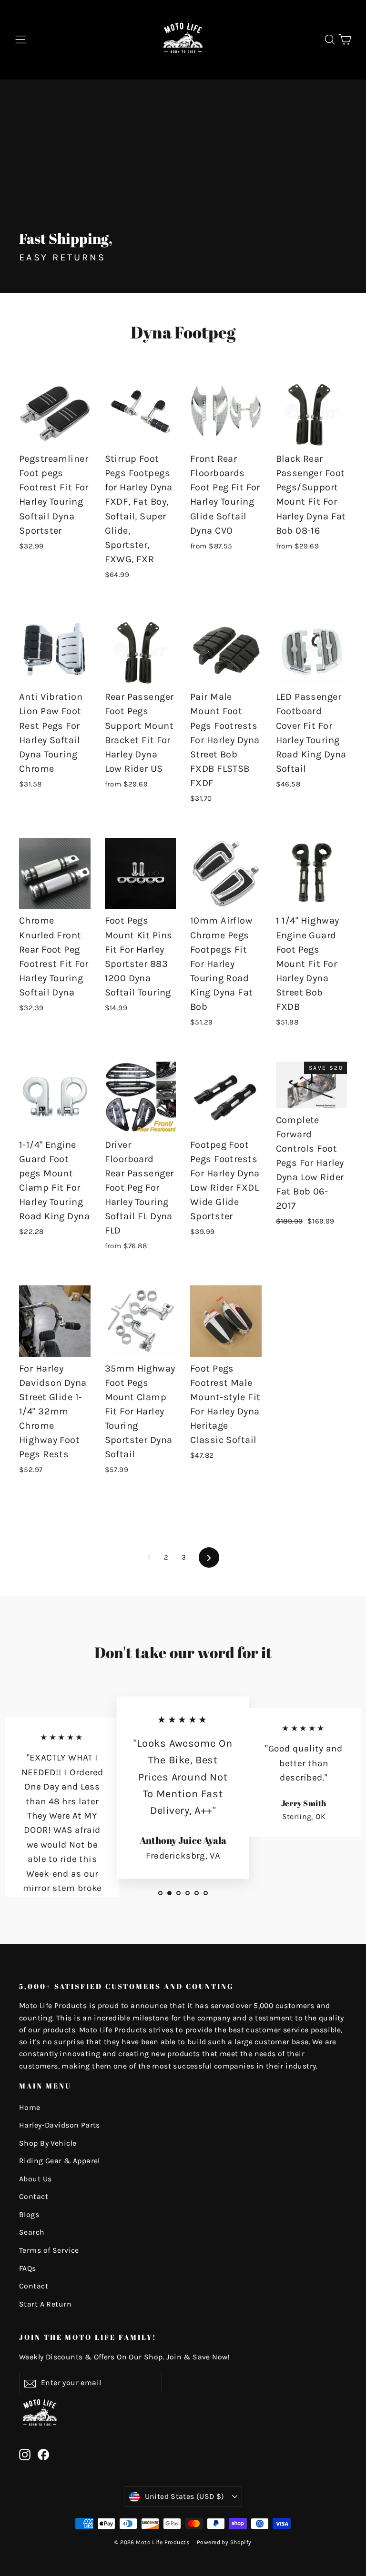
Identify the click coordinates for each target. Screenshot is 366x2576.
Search (32, 2232)
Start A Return (45, 2304)
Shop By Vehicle (48, 2143)
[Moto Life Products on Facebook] (43, 2454)
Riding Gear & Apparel (60, 2161)
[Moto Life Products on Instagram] (25, 2454)
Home (30, 2108)
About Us (35, 2179)
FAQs (28, 2268)
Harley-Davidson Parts (60, 2125)
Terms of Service (49, 2250)
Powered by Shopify (224, 2542)
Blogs (29, 2215)
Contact (34, 2197)
